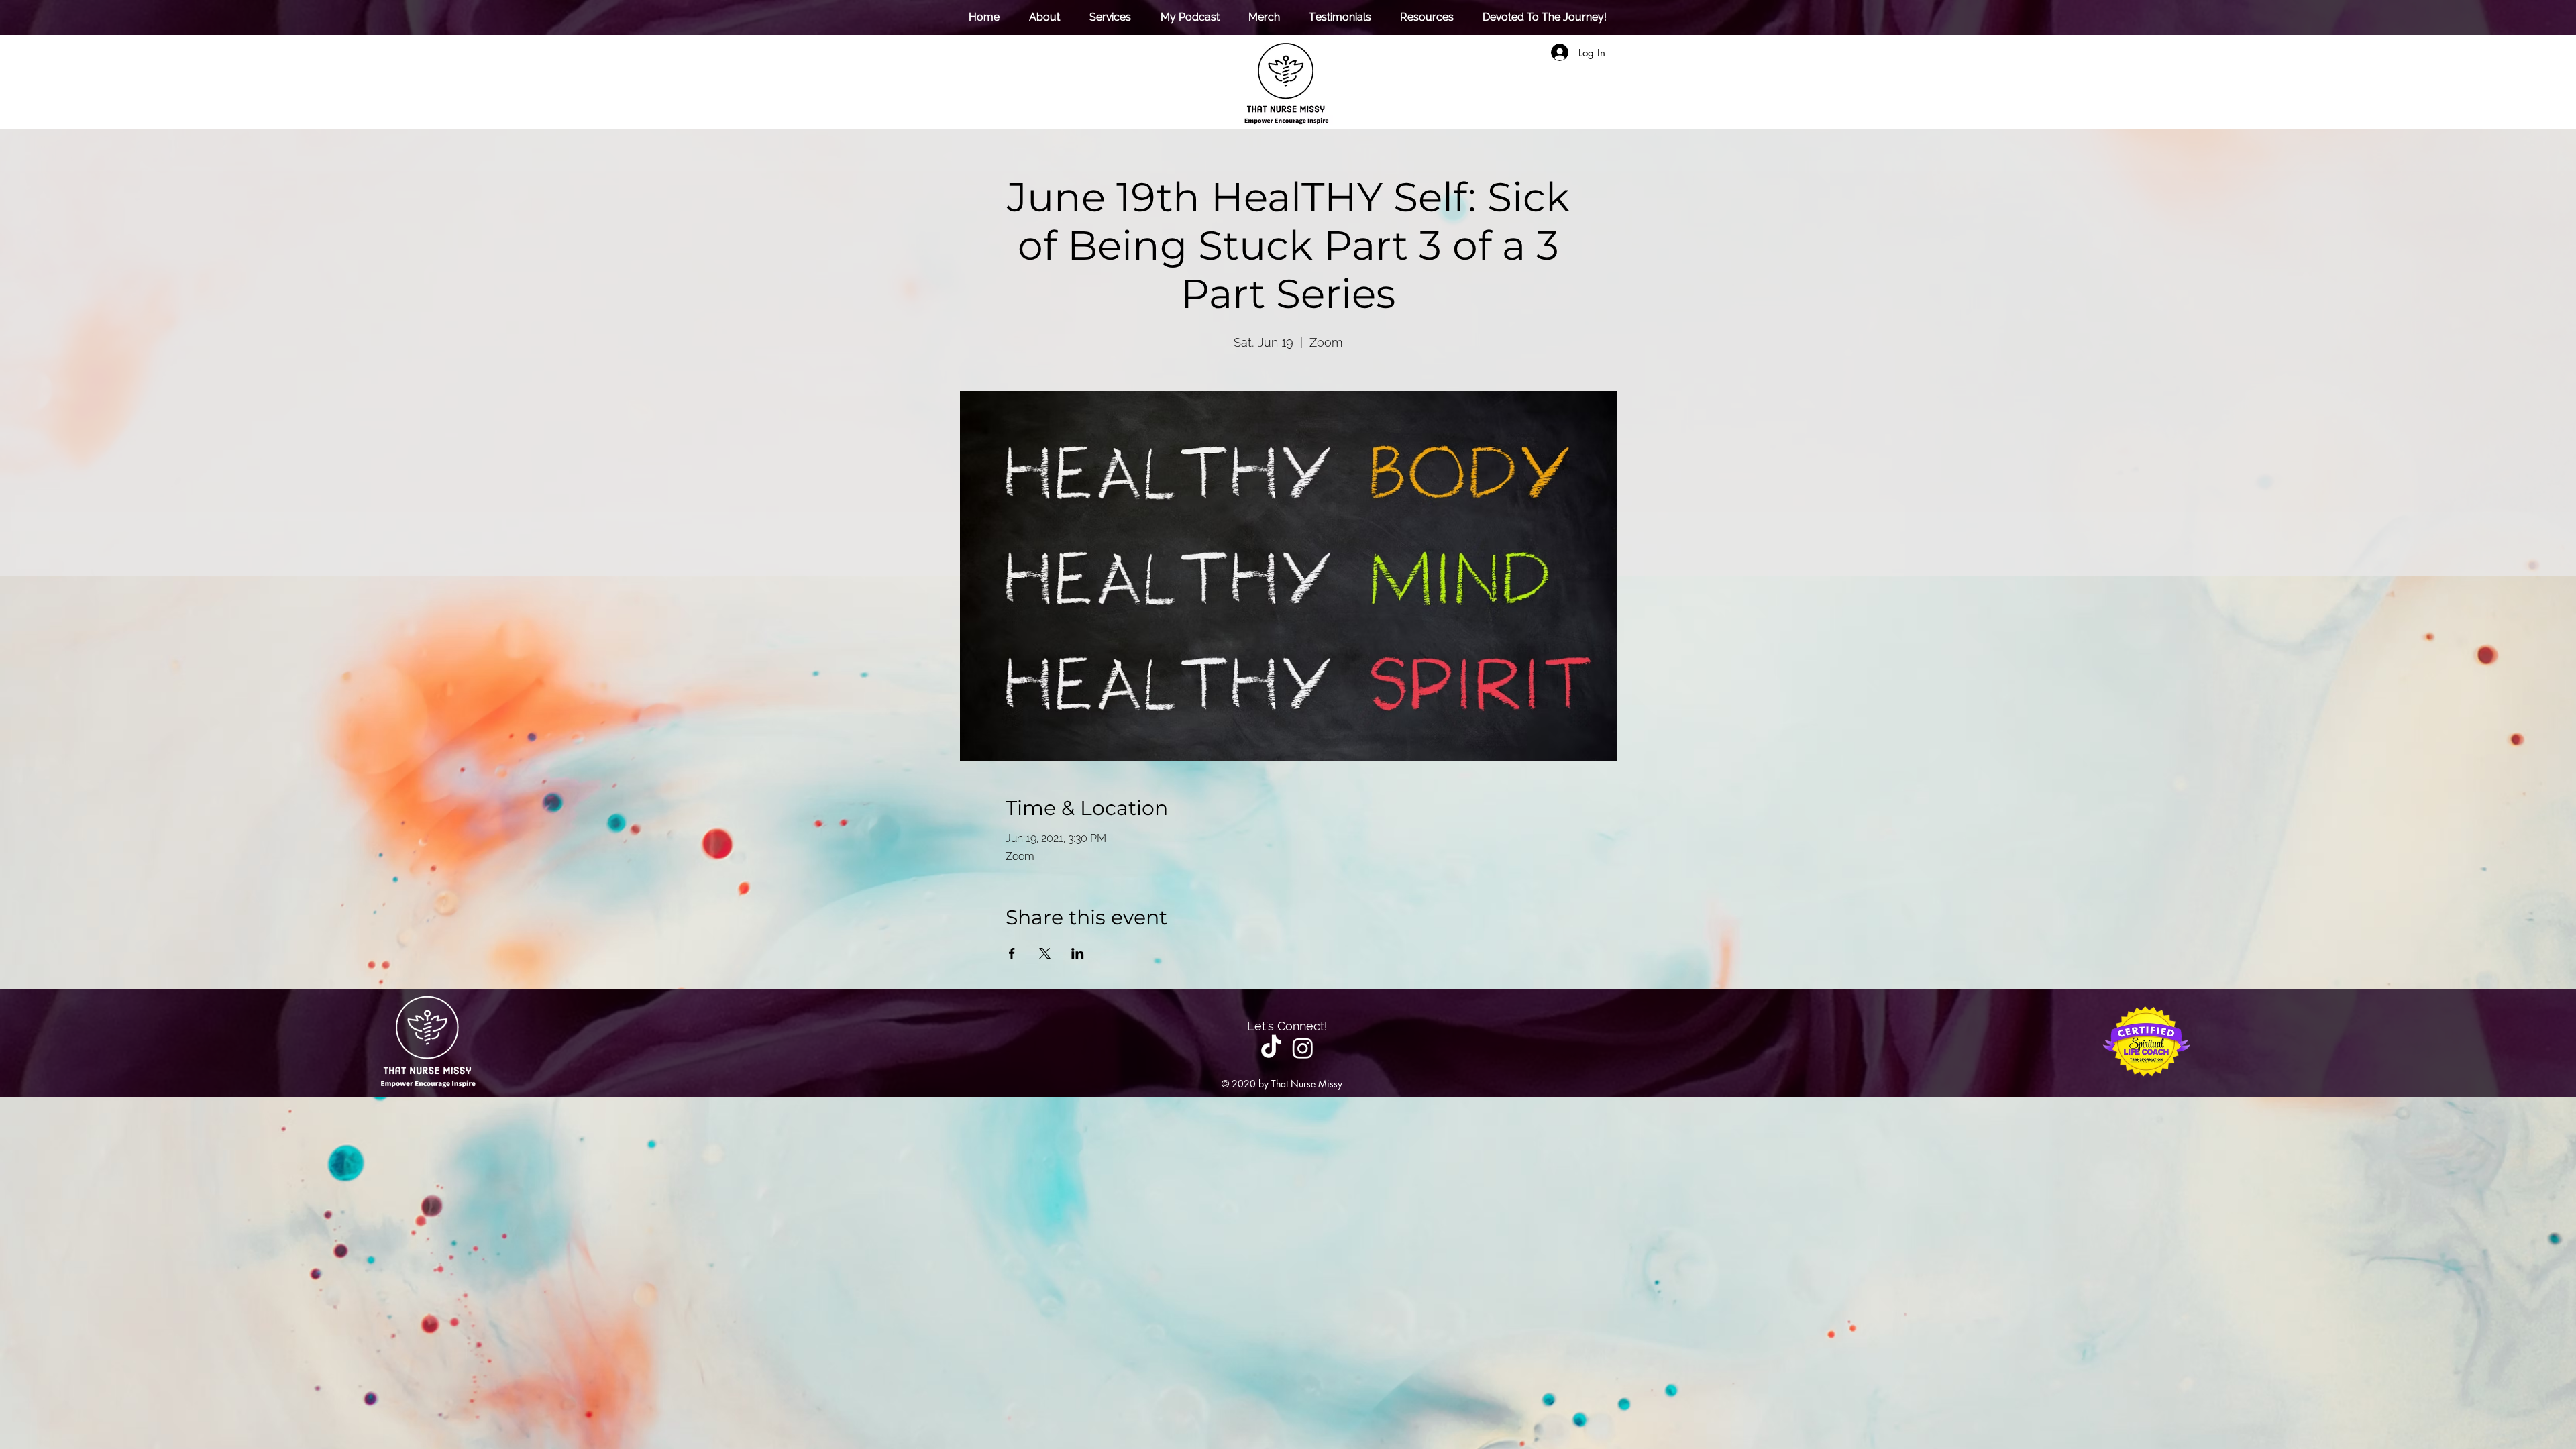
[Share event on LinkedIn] (1078, 953)
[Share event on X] (1045, 953)
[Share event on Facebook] (1012, 953)
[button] (1106, 17)
